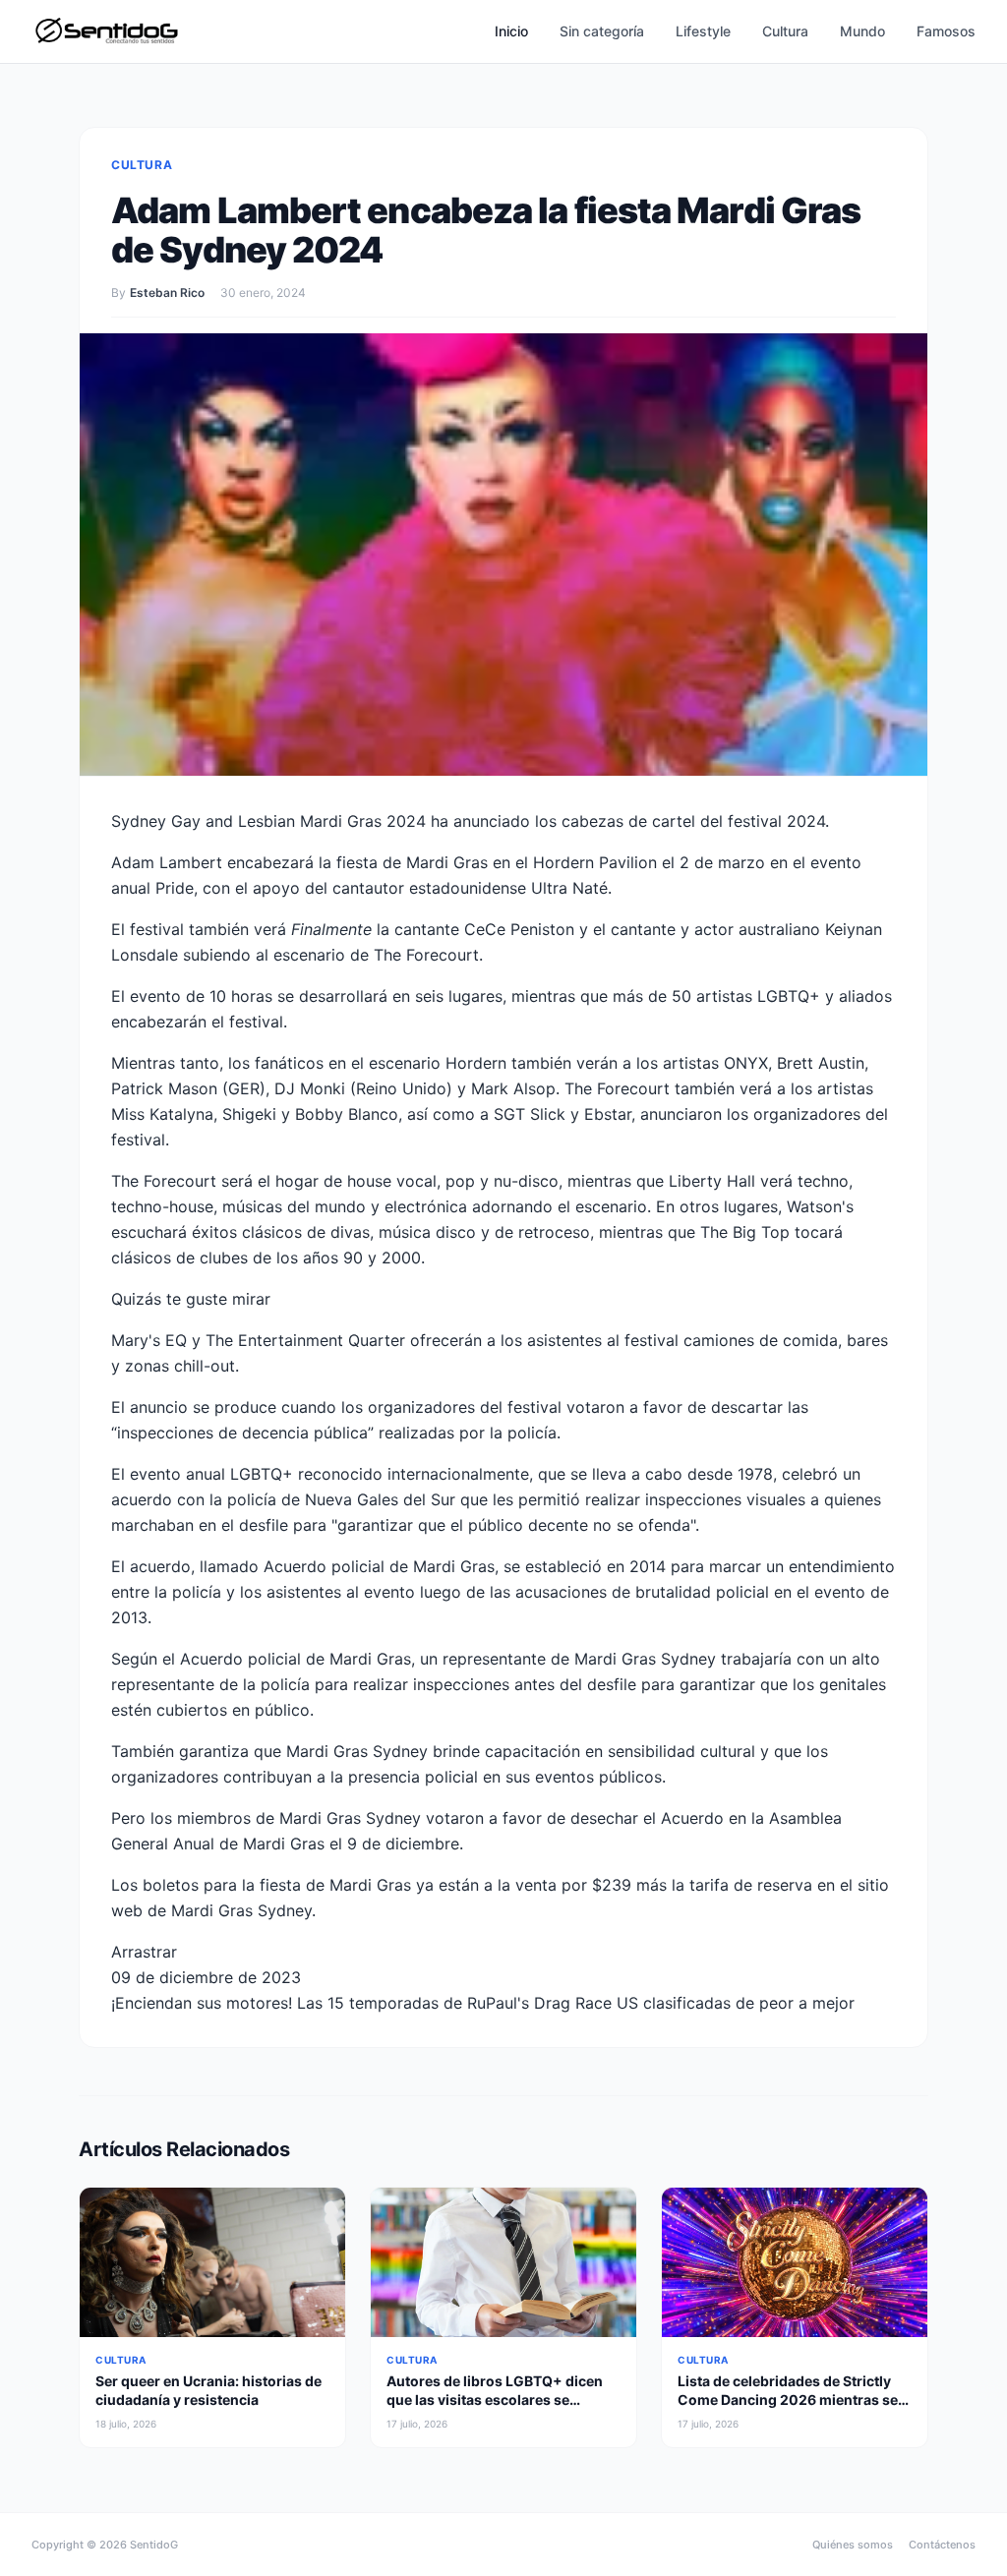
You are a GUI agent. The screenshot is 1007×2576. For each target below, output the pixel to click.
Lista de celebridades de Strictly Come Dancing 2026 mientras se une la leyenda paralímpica (788, 2400)
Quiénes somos (853, 2545)
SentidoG (154, 2545)
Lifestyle (703, 31)
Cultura (785, 31)
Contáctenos (942, 2545)
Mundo (862, 31)
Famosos (946, 31)
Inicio (511, 31)
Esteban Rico (167, 293)
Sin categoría (602, 31)
